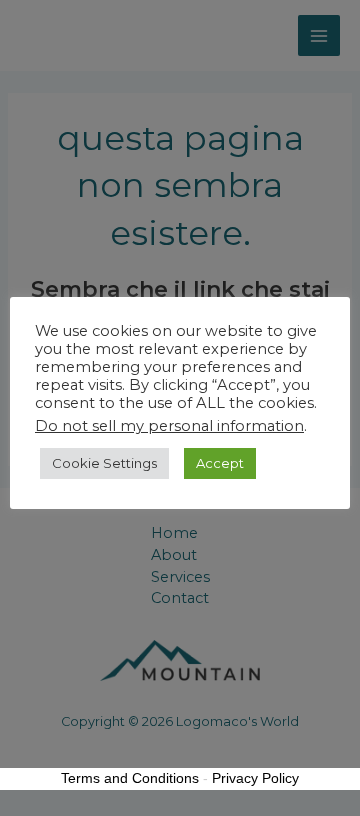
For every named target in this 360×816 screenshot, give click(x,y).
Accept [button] (220, 463)
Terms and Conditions (130, 778)
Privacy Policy (255, 778)
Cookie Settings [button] (104, 463)
